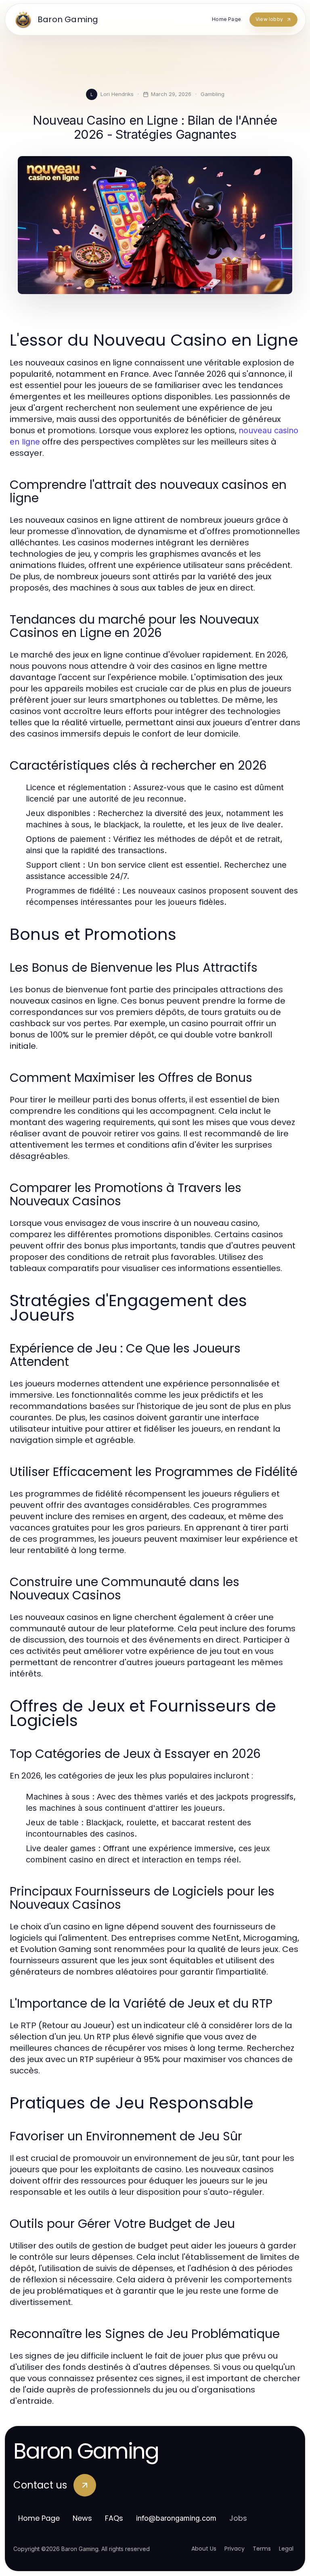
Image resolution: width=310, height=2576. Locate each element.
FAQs (114, 2518)
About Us (204, 2549)
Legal (286, 2549)
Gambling (213, 94)
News (82, 2518)
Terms (262, 2549)
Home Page (39, 2518)
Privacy (235, 2549)
